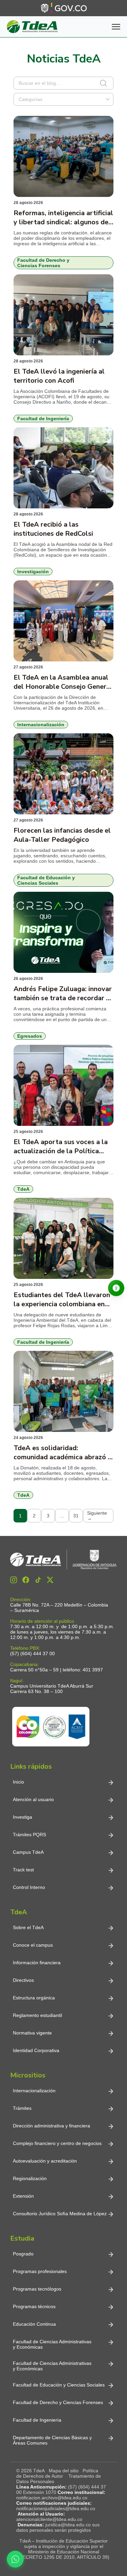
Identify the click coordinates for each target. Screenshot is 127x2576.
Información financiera (37, 1963)
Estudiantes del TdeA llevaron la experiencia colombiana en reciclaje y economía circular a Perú (62, 1299)
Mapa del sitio (64, 2471)
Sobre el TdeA (28, 1927)
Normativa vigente (32, 2033)
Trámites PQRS (29, 1835)
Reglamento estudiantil (37, 2015)
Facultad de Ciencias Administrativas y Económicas (52, 2344)
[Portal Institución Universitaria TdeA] (32, 27)
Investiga (23, 1817)
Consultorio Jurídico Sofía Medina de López (60, 2214)
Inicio (18, 1782)
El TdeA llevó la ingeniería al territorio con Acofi (59, 376)
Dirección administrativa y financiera (51, 2126)
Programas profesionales (40, 2271)
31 (76, 1516)
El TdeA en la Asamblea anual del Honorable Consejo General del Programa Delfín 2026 (63, 682)
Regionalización (30, 2178)
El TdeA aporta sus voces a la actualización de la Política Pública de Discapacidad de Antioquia (61, 1146)
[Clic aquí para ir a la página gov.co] (64, 8)
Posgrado (23, 2254)
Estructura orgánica (34, 1998)
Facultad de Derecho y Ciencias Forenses (58, 2402)
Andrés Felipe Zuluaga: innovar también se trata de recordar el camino (63, 993)
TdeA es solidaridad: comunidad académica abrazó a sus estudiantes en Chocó (62, 1453)
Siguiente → (97, 1516)
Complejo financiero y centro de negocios (57, 2143)
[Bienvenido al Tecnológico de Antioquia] (63, 1560)
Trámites (22, 2108)
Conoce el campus (33, 1945)
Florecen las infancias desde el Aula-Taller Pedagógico (62, 835)
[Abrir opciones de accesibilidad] (116, 1288)
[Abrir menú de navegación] (116, 27)
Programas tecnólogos (37, 2289)
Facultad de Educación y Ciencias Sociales (59, 2385)
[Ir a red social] (14, 1580)
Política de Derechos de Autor (57, 2473)
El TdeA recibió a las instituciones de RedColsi (53, 529)
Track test (23, 1870)
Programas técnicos (34, 2306)
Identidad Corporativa (36, 2050)
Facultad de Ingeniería (37, 2420)
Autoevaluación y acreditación (45, 2161)
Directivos (23, 1980)
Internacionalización (34, 2091)
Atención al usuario (33, 1799)
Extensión (23, 2196)
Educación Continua (34, 2324)
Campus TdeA (28, 1852)
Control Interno (29, 1887)
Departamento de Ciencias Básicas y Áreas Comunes (53, 2440)
